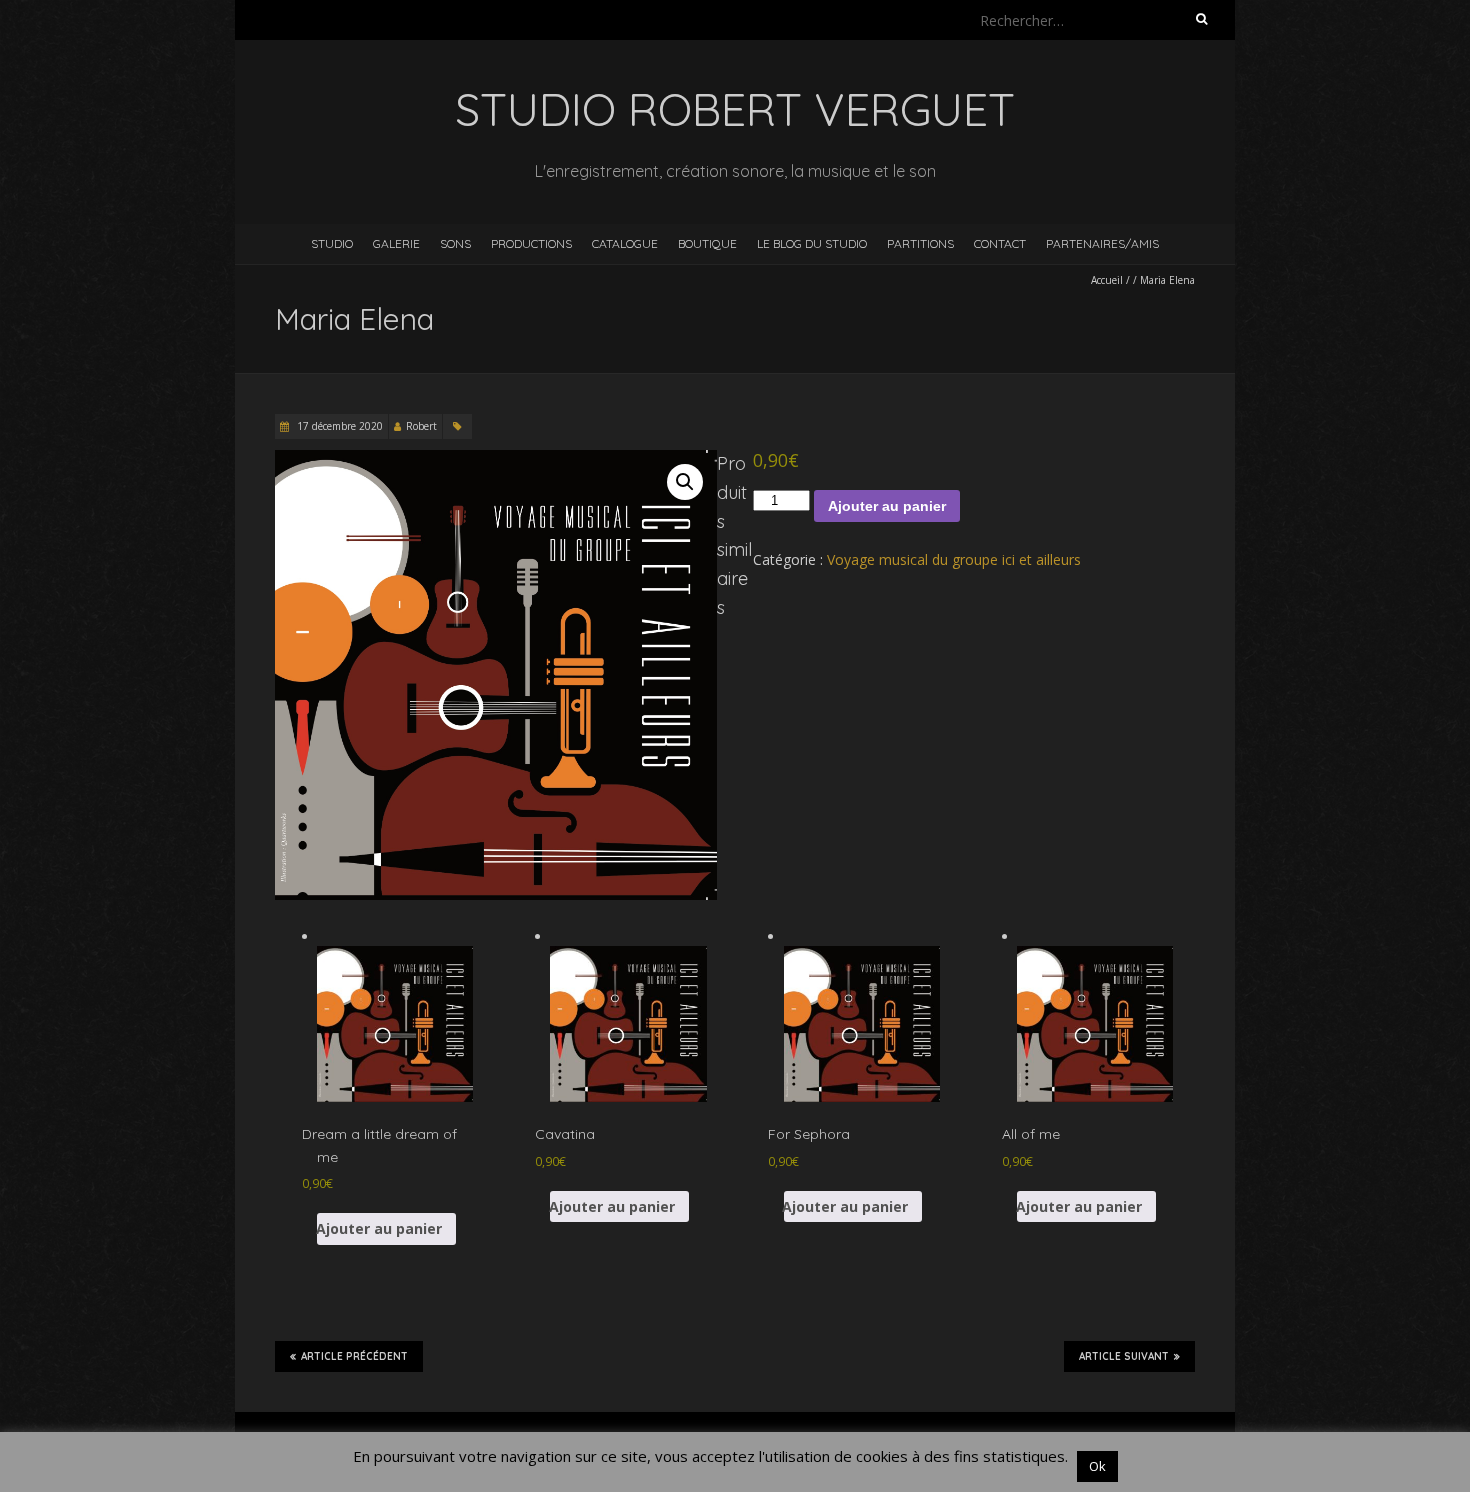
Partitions (920, 243)
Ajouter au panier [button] (379, 1228)
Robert (421, 426)
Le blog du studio (812, 243)
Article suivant (1124, 1356)
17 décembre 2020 (338, 426)
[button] (685, 482)
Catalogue (625, 243)
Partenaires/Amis (1102, 243)
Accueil (1107, 280)
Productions (531, 243)
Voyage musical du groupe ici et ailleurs (954, 559)
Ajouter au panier (887, 506)
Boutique (707, 243)
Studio (332, 243)
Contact (1000, 243)
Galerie (396, 243)
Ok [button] (1097, 1466)
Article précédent (354, 1356)
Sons (455, 243)
